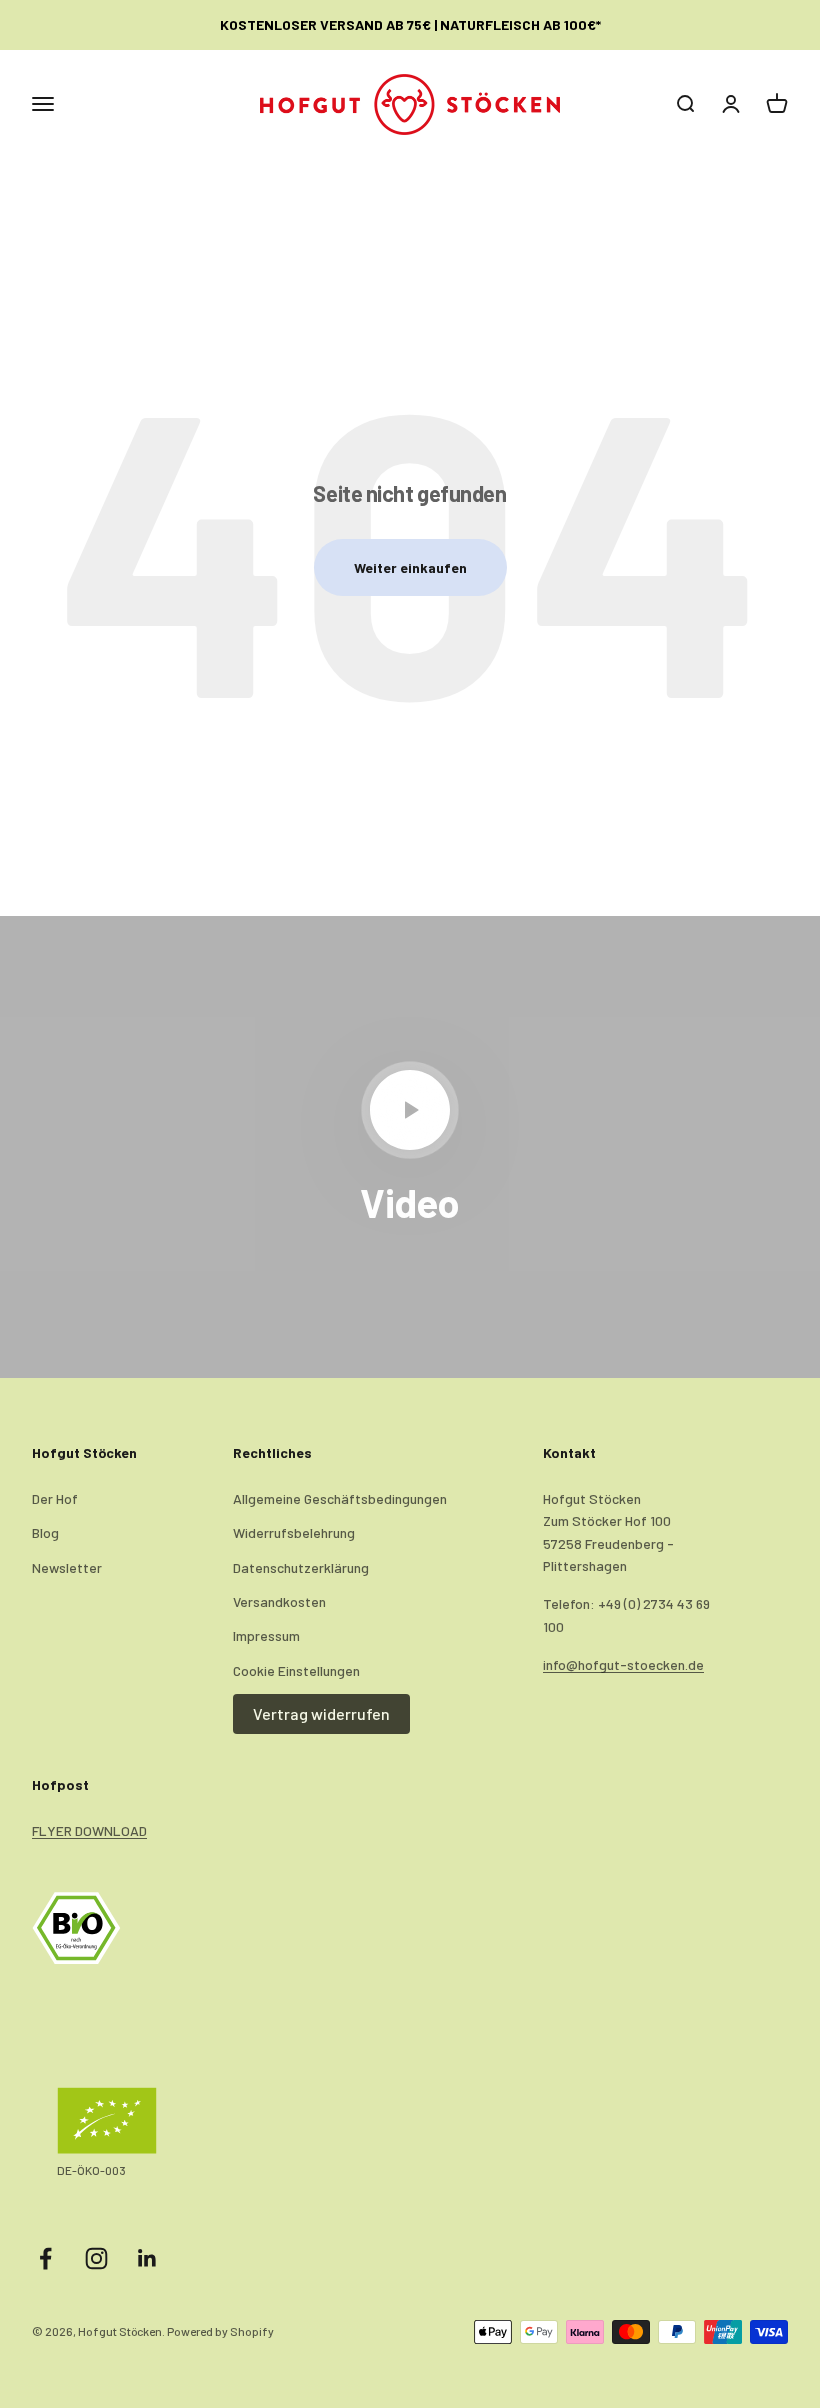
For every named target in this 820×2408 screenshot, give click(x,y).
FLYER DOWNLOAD (89, 1830)
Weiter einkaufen (410, 567)
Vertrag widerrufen (321, 1713)
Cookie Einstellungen (296, 1670)
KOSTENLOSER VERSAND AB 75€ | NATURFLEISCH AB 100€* (410, 24)
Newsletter (67, 1567)
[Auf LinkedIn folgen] (147, 2258)
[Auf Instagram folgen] (96, 2258)
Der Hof (55, 1498)
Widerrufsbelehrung (294, 1532)
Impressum (266, 1635)
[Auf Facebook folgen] (45, 2258)
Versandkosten (279, 1601)
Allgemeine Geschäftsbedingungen (340, 1498)
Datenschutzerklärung (301, 1567)
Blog (45, 1532)
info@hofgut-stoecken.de (623, 1664)
